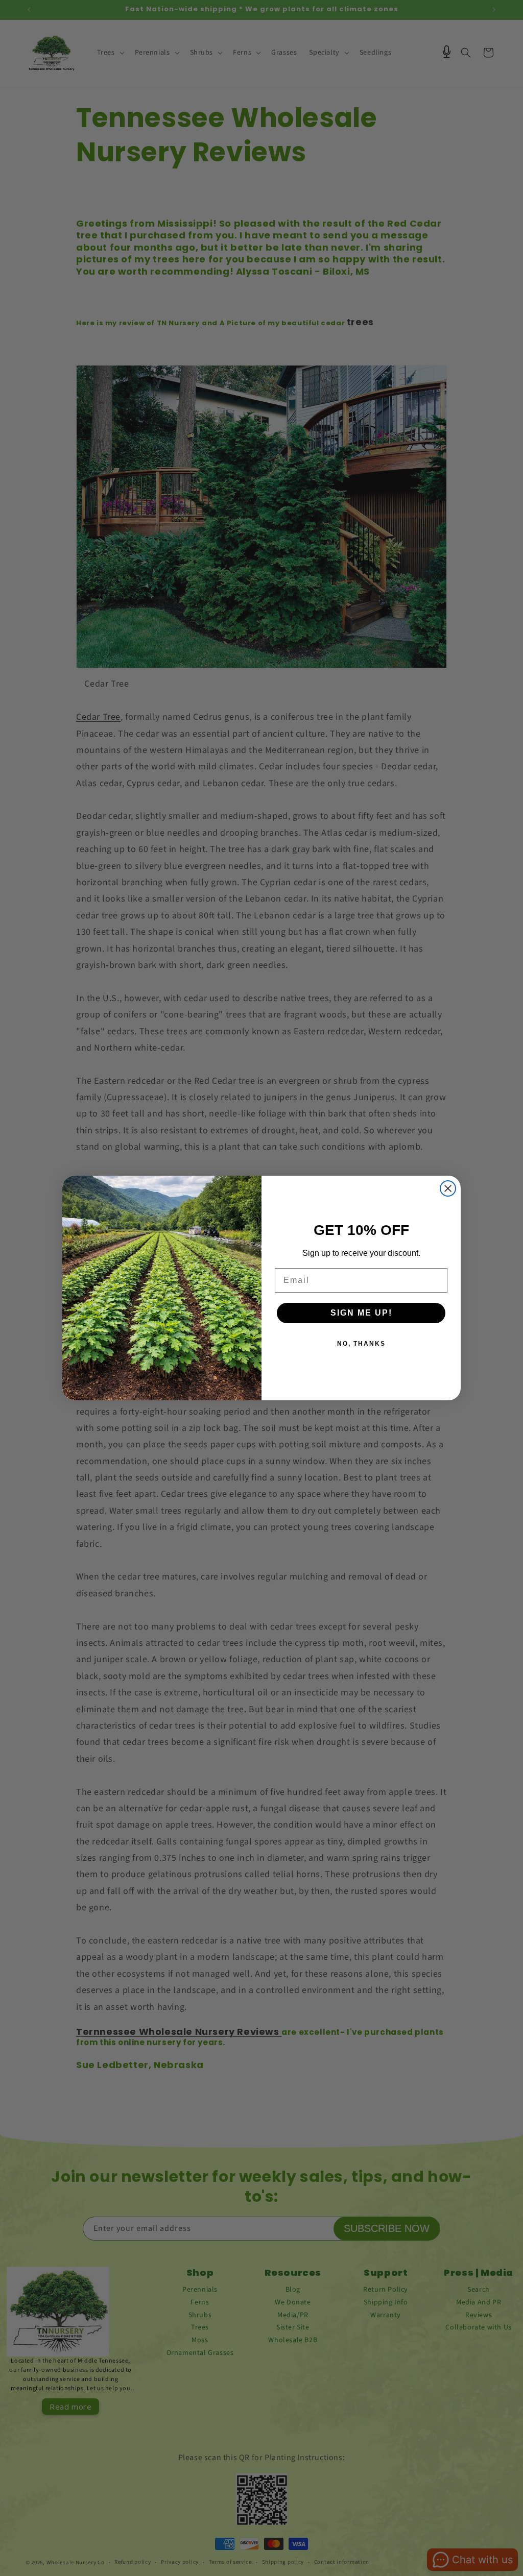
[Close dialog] (448, 1188)
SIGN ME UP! (361, 1313)
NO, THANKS (361, 1344)
